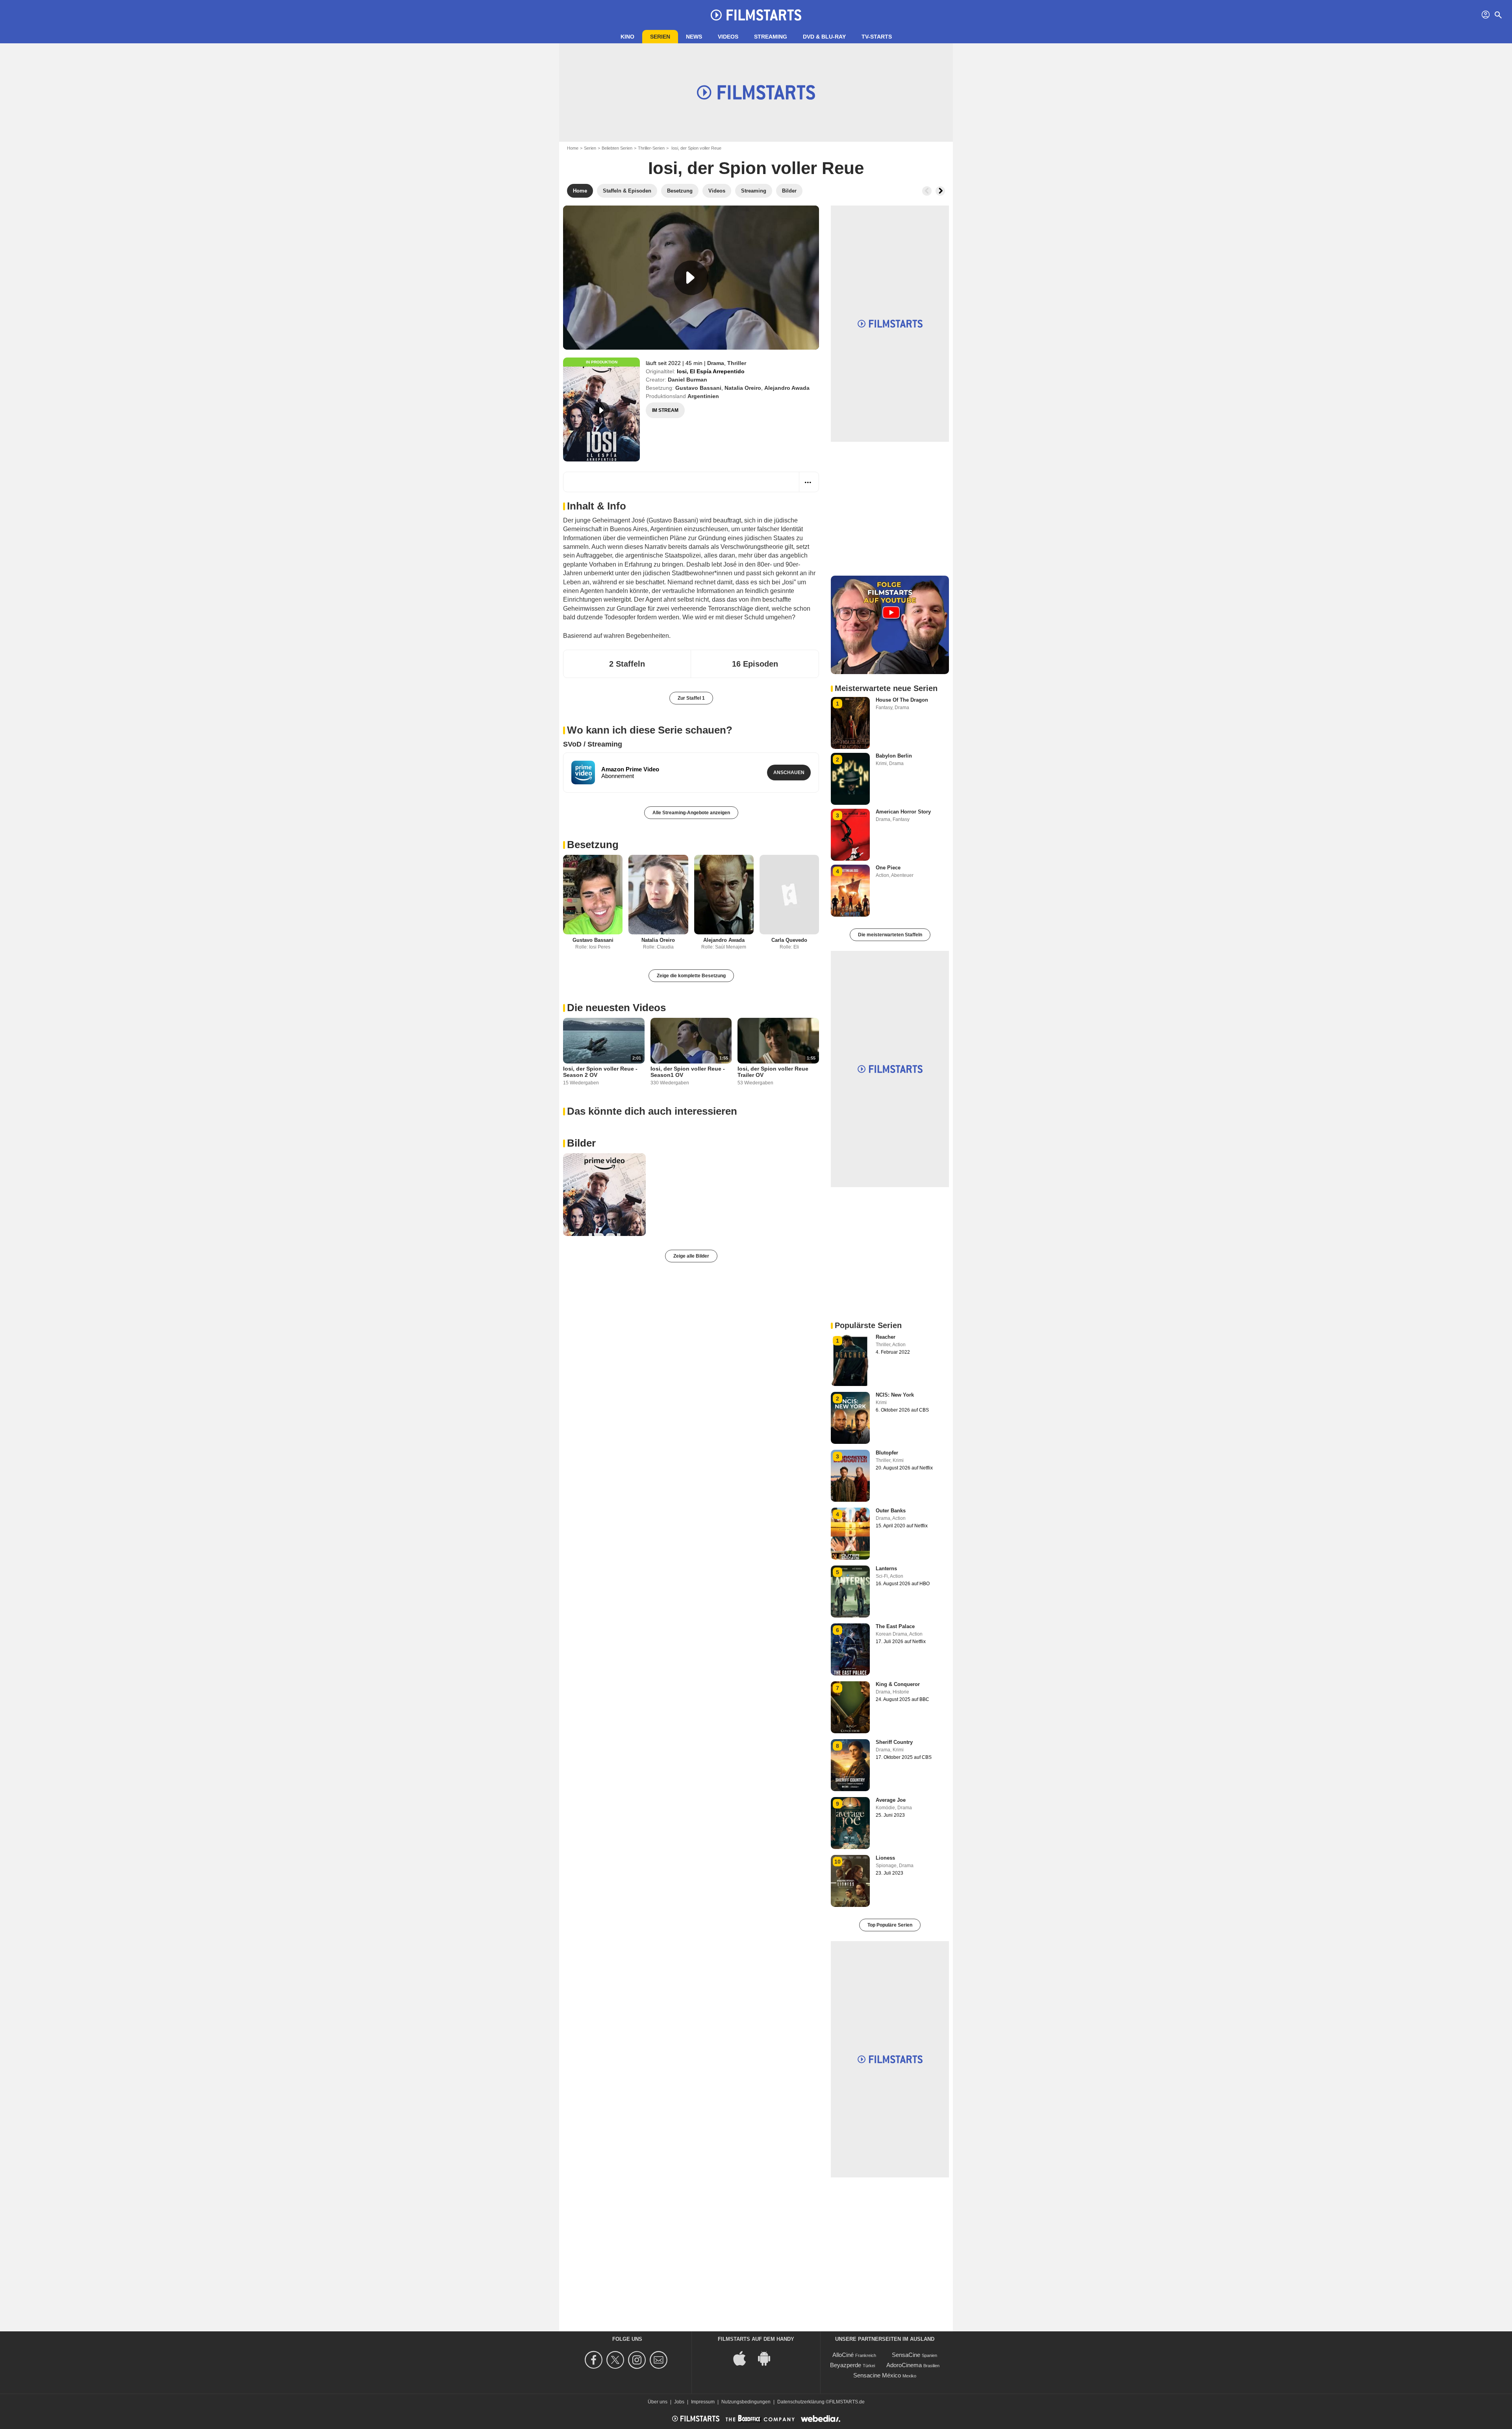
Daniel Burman (687, 380)
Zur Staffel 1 (691, 698)
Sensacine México (877, 2375)
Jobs (679, 2402)
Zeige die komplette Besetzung (691, 976)
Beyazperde (846, 2365)
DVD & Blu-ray (824, 37)
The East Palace (895, 1626)
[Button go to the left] (927, 191)
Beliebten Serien (617, 148)
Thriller (737, 363)
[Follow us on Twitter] (616, 2360)
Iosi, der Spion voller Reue (756, 168)
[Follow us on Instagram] (638, 2360)
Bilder (581, 1143)
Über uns (658, 2402)
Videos (728, 37)
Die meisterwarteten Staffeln (890, 935)
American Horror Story (903, 812)
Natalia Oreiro (743, 388)
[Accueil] (756, 15)
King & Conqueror (898, 1684)
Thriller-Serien (651, 148)
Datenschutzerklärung (801, 2402)
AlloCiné (843, 2355)
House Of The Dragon (902, 700)
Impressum (703, 2402)
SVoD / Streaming (593, 744)
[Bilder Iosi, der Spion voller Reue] (604, 1195)
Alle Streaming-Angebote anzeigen (691, 813)
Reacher (886, 1337)
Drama (716, 363)
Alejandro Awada (787, 388)
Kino (627, 37)
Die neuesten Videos (616, 1008)
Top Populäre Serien (890, 1925)
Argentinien (703, 396)
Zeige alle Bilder (691, 1256)
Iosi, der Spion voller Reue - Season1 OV (688, 1072)
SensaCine (906, 2355)
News (694, 37)
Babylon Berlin (894, 756)
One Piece (888, 868)
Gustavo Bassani (698, 388)
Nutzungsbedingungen (746, 2402)
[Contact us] (660, 2360)
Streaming (771, 37)
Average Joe (891, 1800)
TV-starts (877, 37)
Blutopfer (887, 1453)
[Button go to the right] (940, 191)
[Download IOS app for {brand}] (744, 2358)
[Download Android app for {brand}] (768, 2358)
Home (573, 148)
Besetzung (593, 845)
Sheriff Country (894, 1742)
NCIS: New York (895, 1395)
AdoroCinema (904, 2365)
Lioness (885, 1858)
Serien (660, 37)
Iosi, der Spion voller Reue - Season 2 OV (600, 1072)
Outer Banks (891, 1511)
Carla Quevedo (789, 940)
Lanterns (886, 1568)
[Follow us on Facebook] (595, 2360)
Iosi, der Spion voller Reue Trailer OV (773, 1072)
